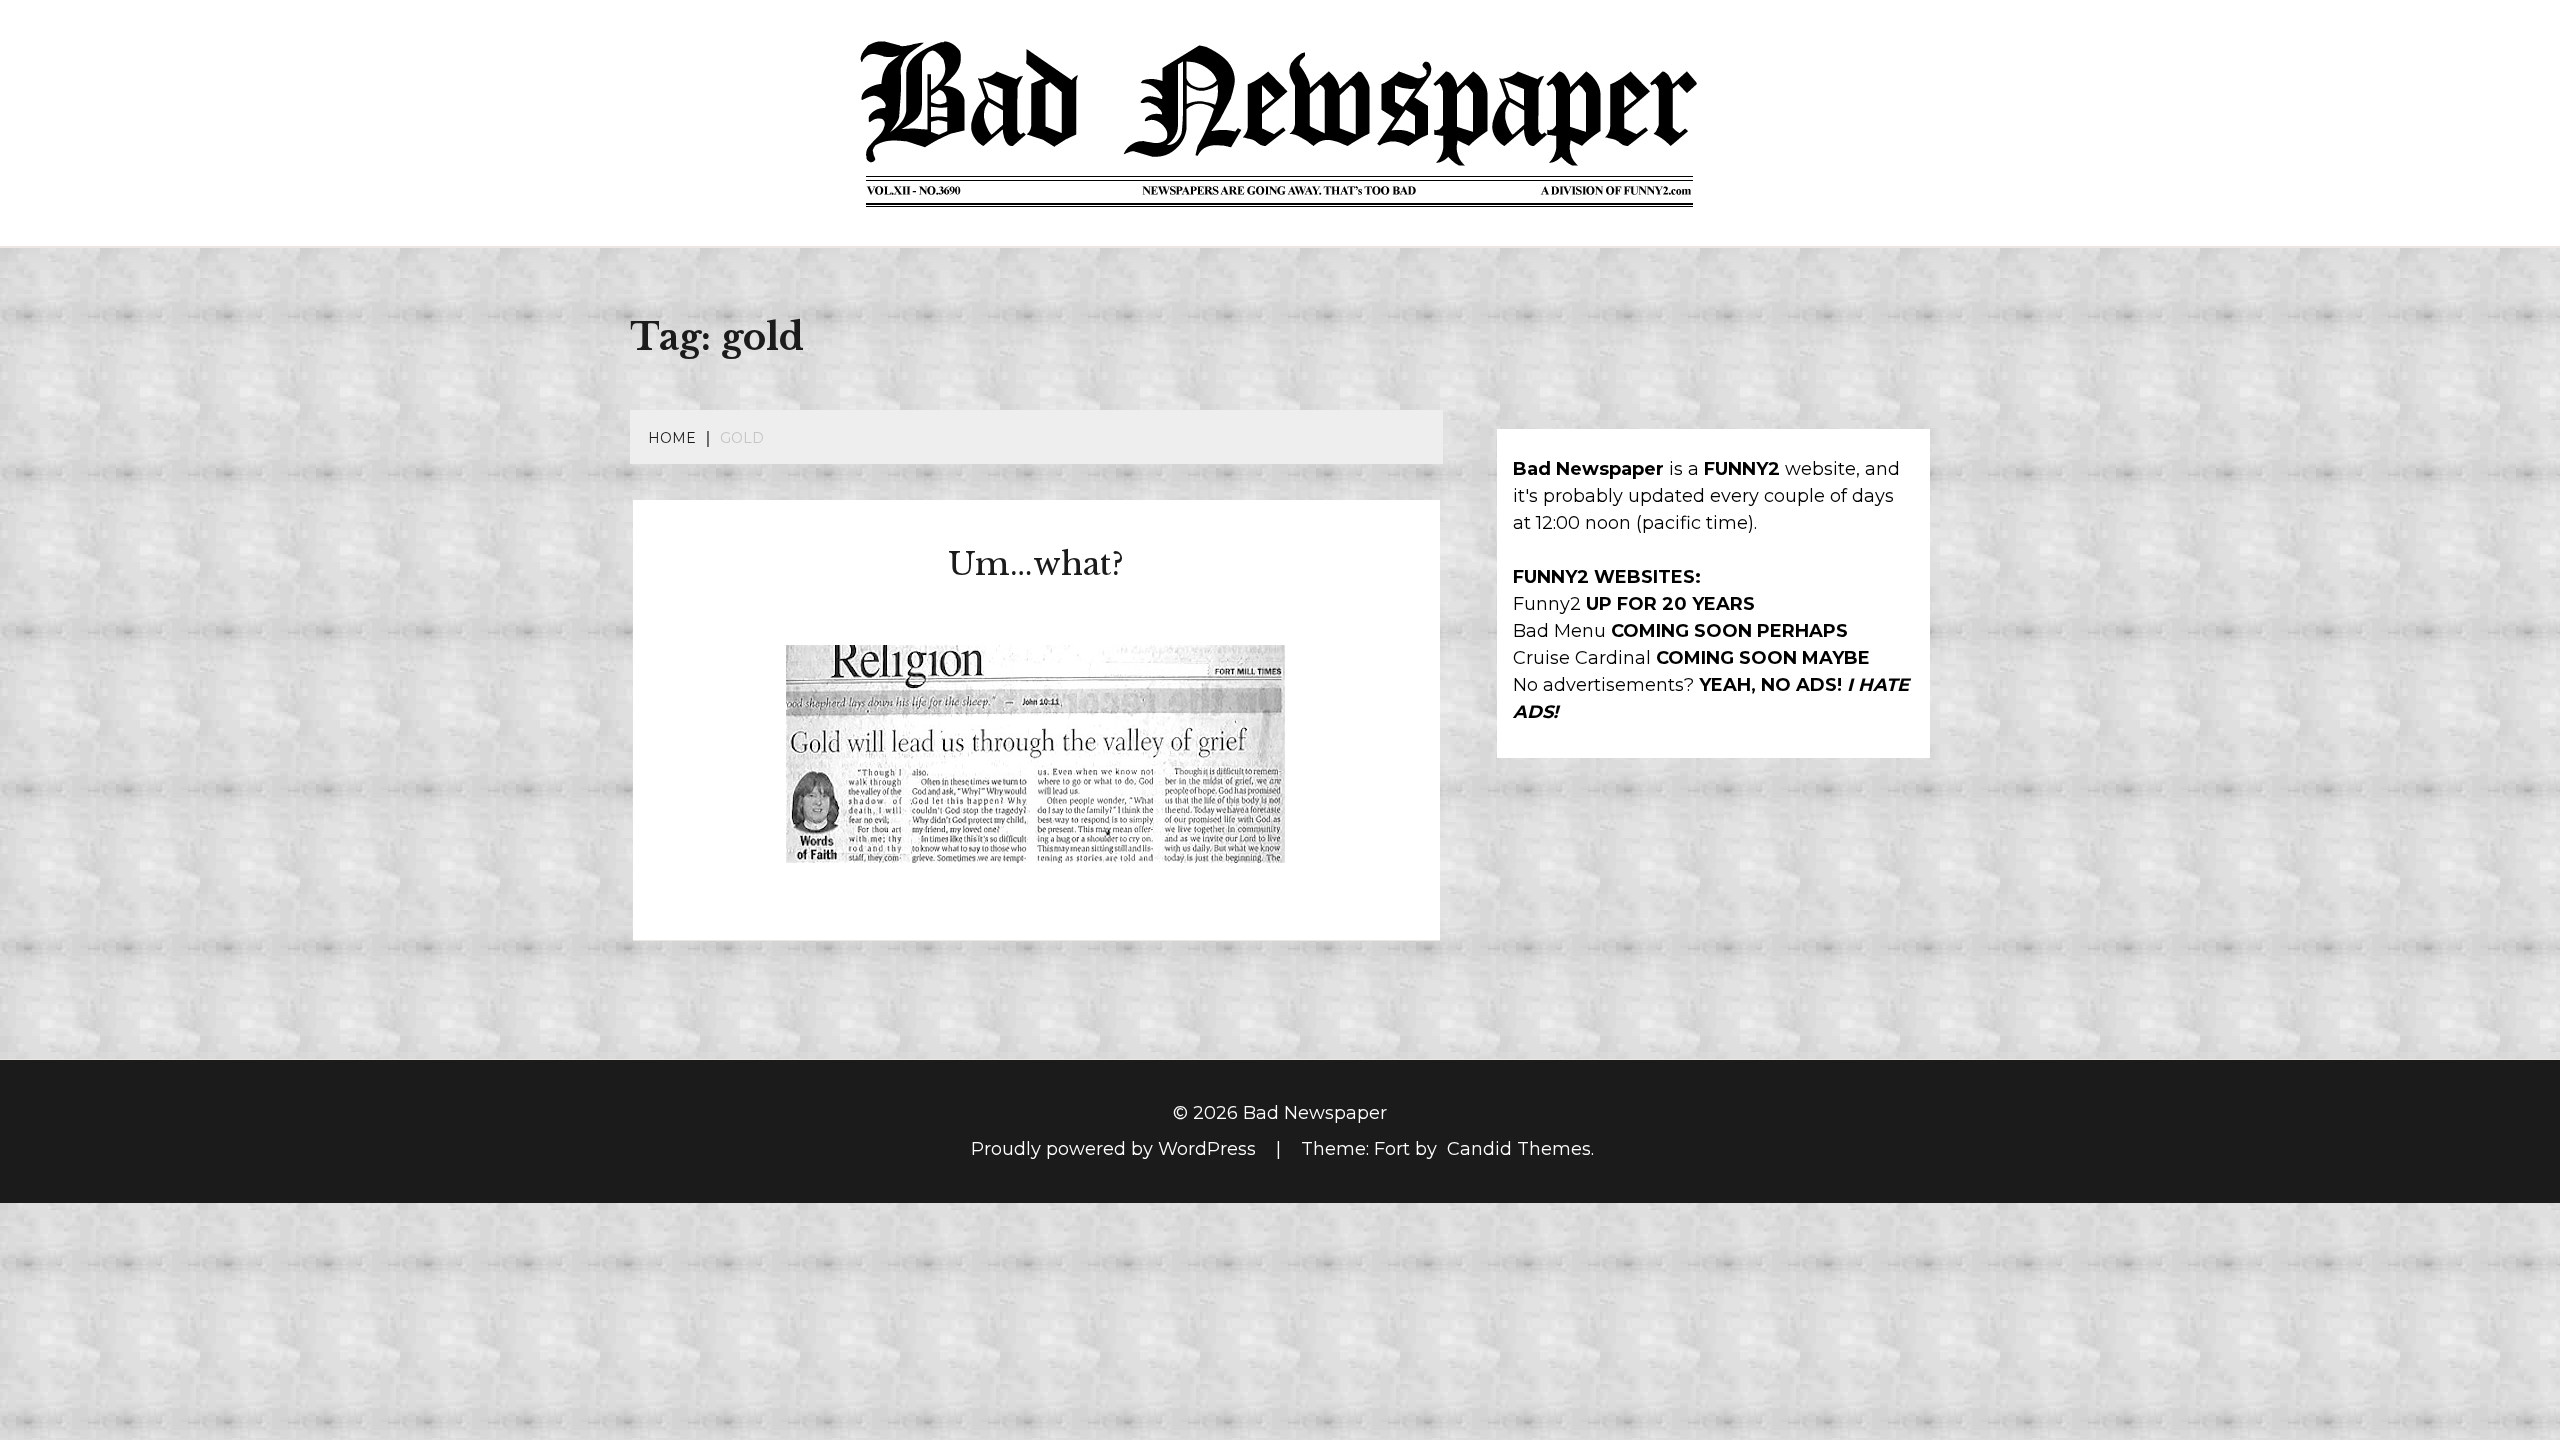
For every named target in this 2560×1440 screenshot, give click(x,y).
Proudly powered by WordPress (1116, 1149)
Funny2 (1547, 604)
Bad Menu (1559, 631)
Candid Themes (1519, 1149)
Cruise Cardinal (1582, 658)
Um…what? (1036, 564)
